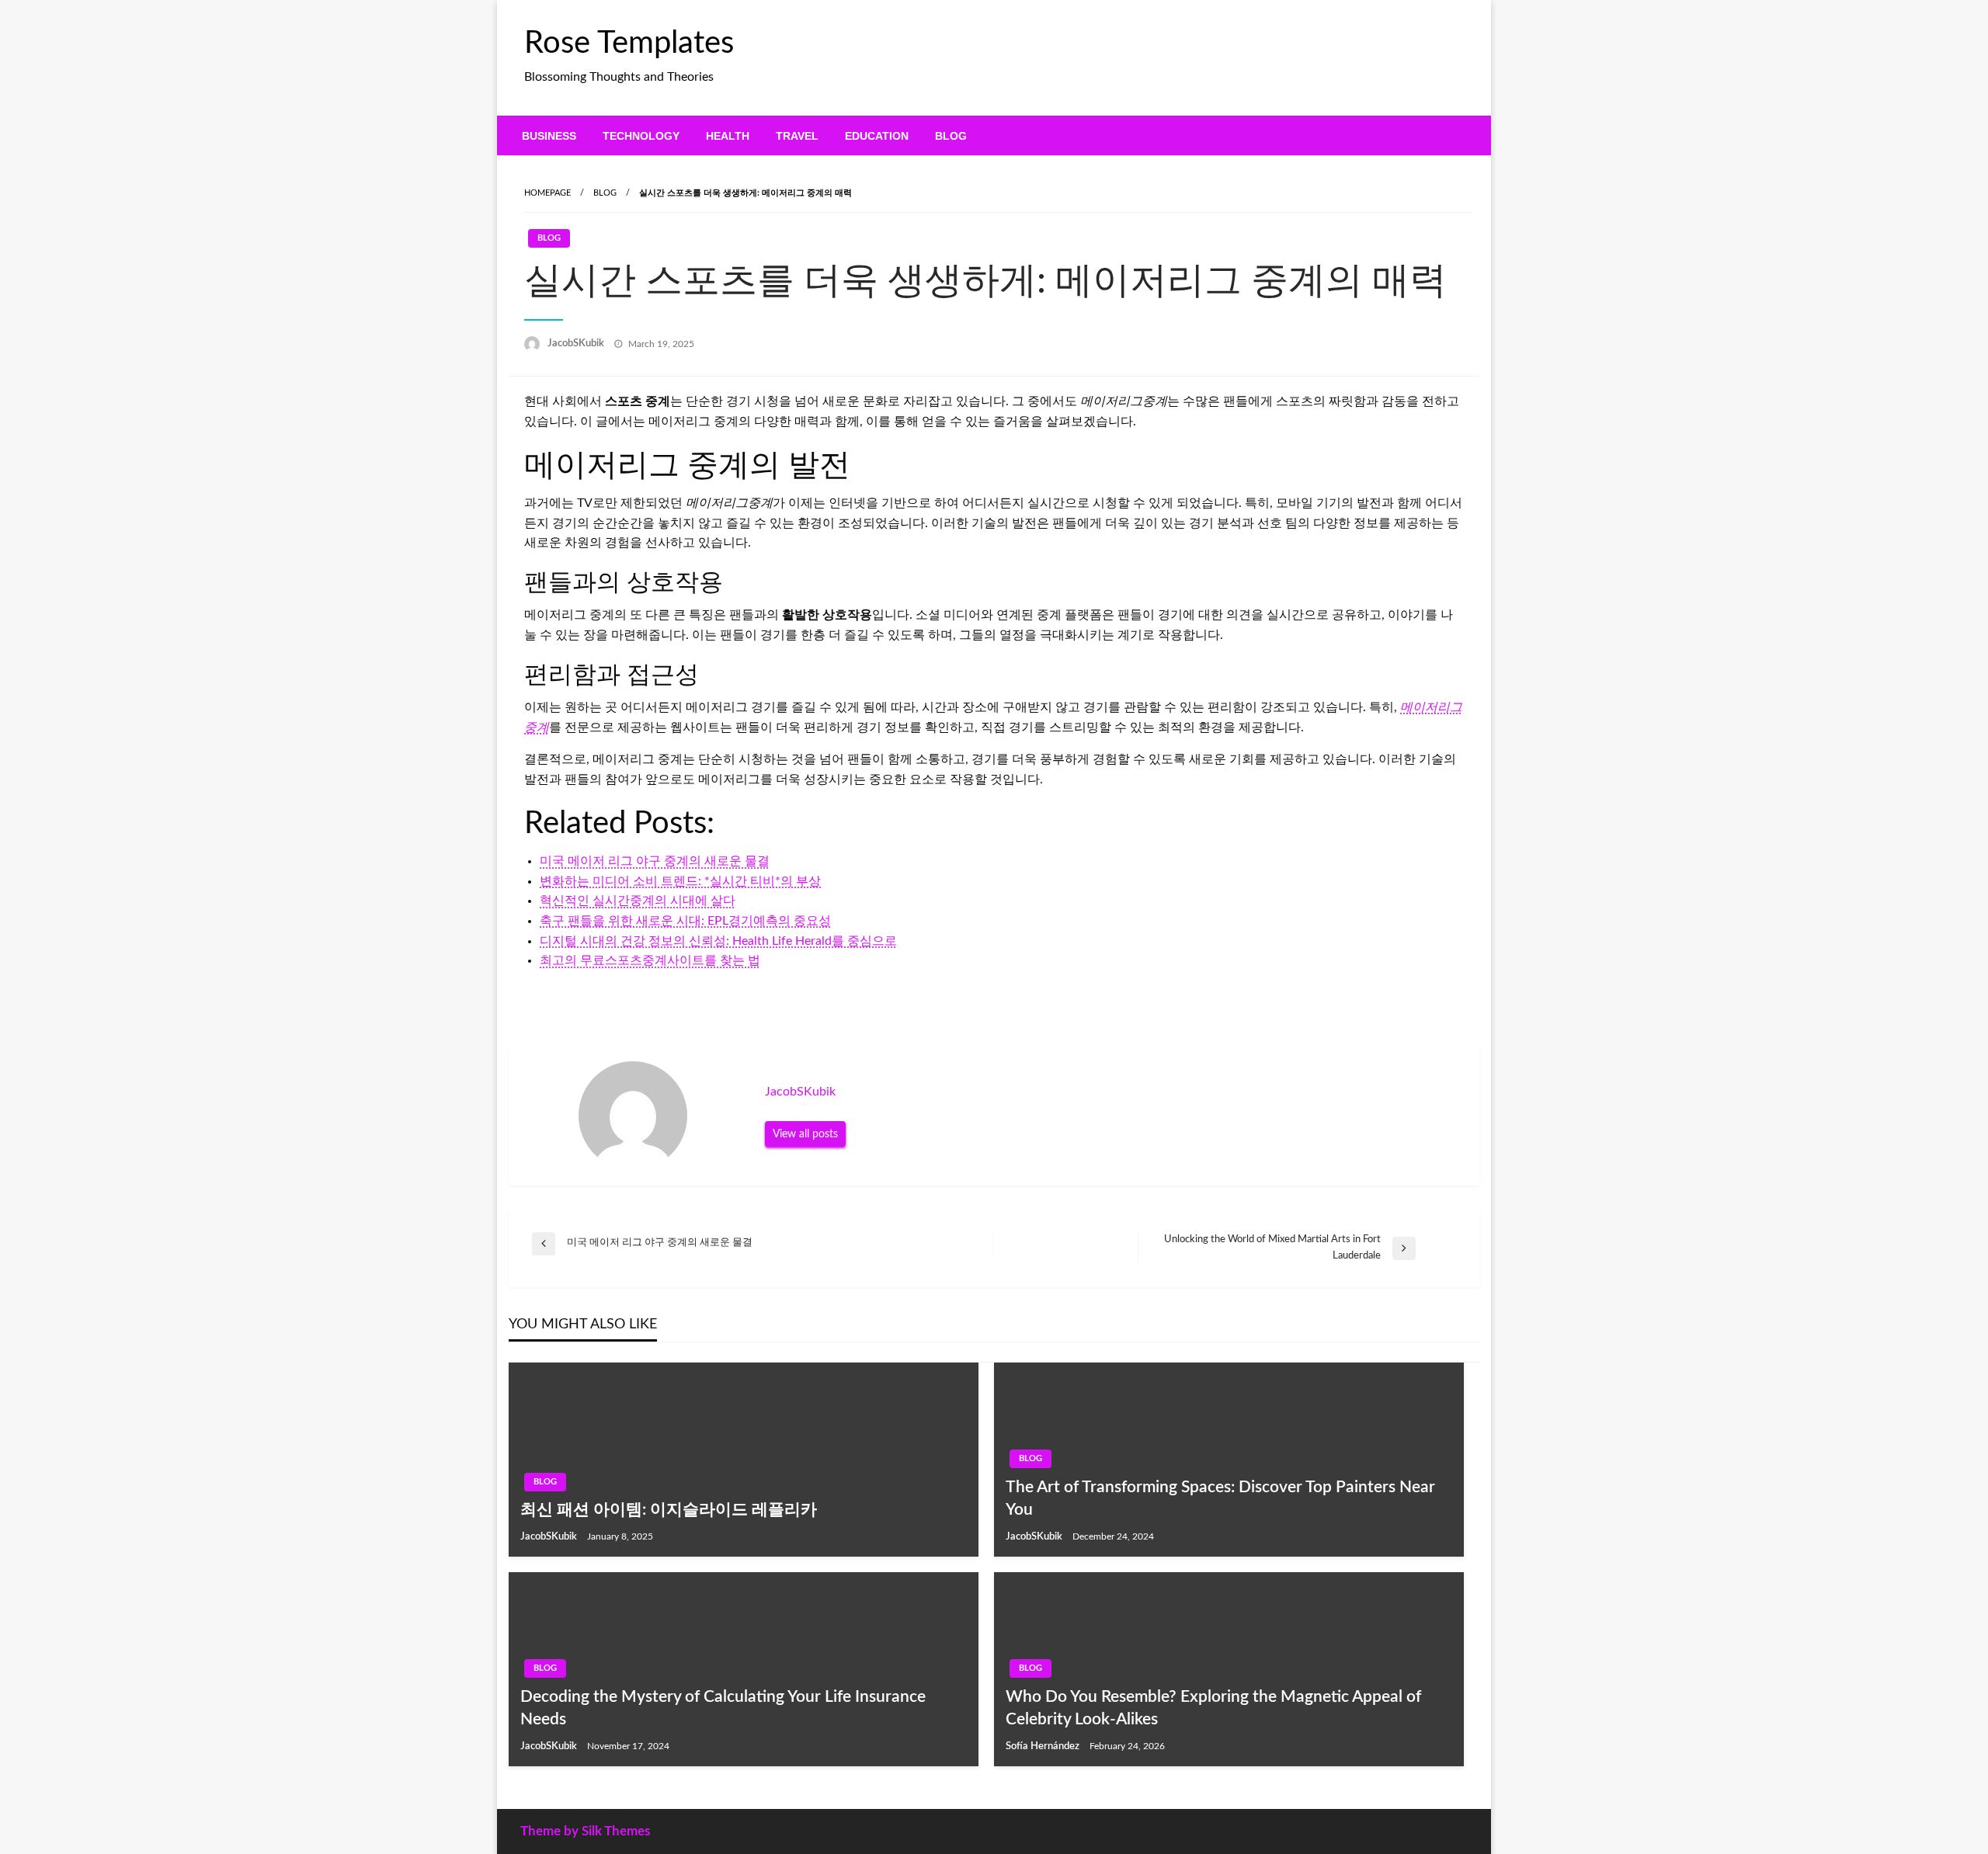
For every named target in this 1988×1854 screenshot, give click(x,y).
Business (549, 136)
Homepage (547, 193)
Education (877, 136)
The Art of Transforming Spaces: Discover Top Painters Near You (1220, 1498)
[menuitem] (549, 136)
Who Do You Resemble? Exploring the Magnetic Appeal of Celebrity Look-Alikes (1213, 1708)
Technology (641, 136)
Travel (797, 136)
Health (728, 136)
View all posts (805, 1134)
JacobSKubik (577, 344)
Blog (951, 136)
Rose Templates (629, 43)
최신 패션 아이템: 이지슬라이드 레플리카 (669, 1510)
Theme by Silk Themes (585, 1831)
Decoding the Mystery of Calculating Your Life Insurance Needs (723, 1708)
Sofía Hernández (1044, 1746)
